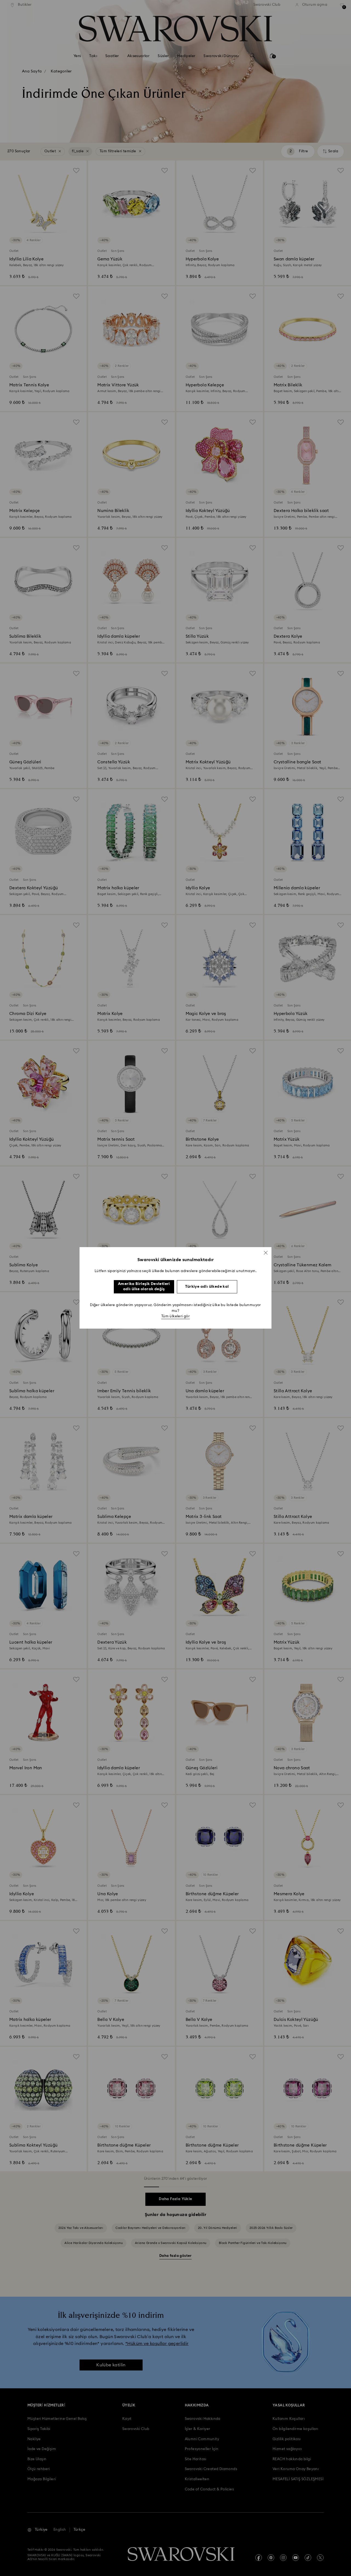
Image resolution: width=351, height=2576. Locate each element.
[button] (266, 1253)
